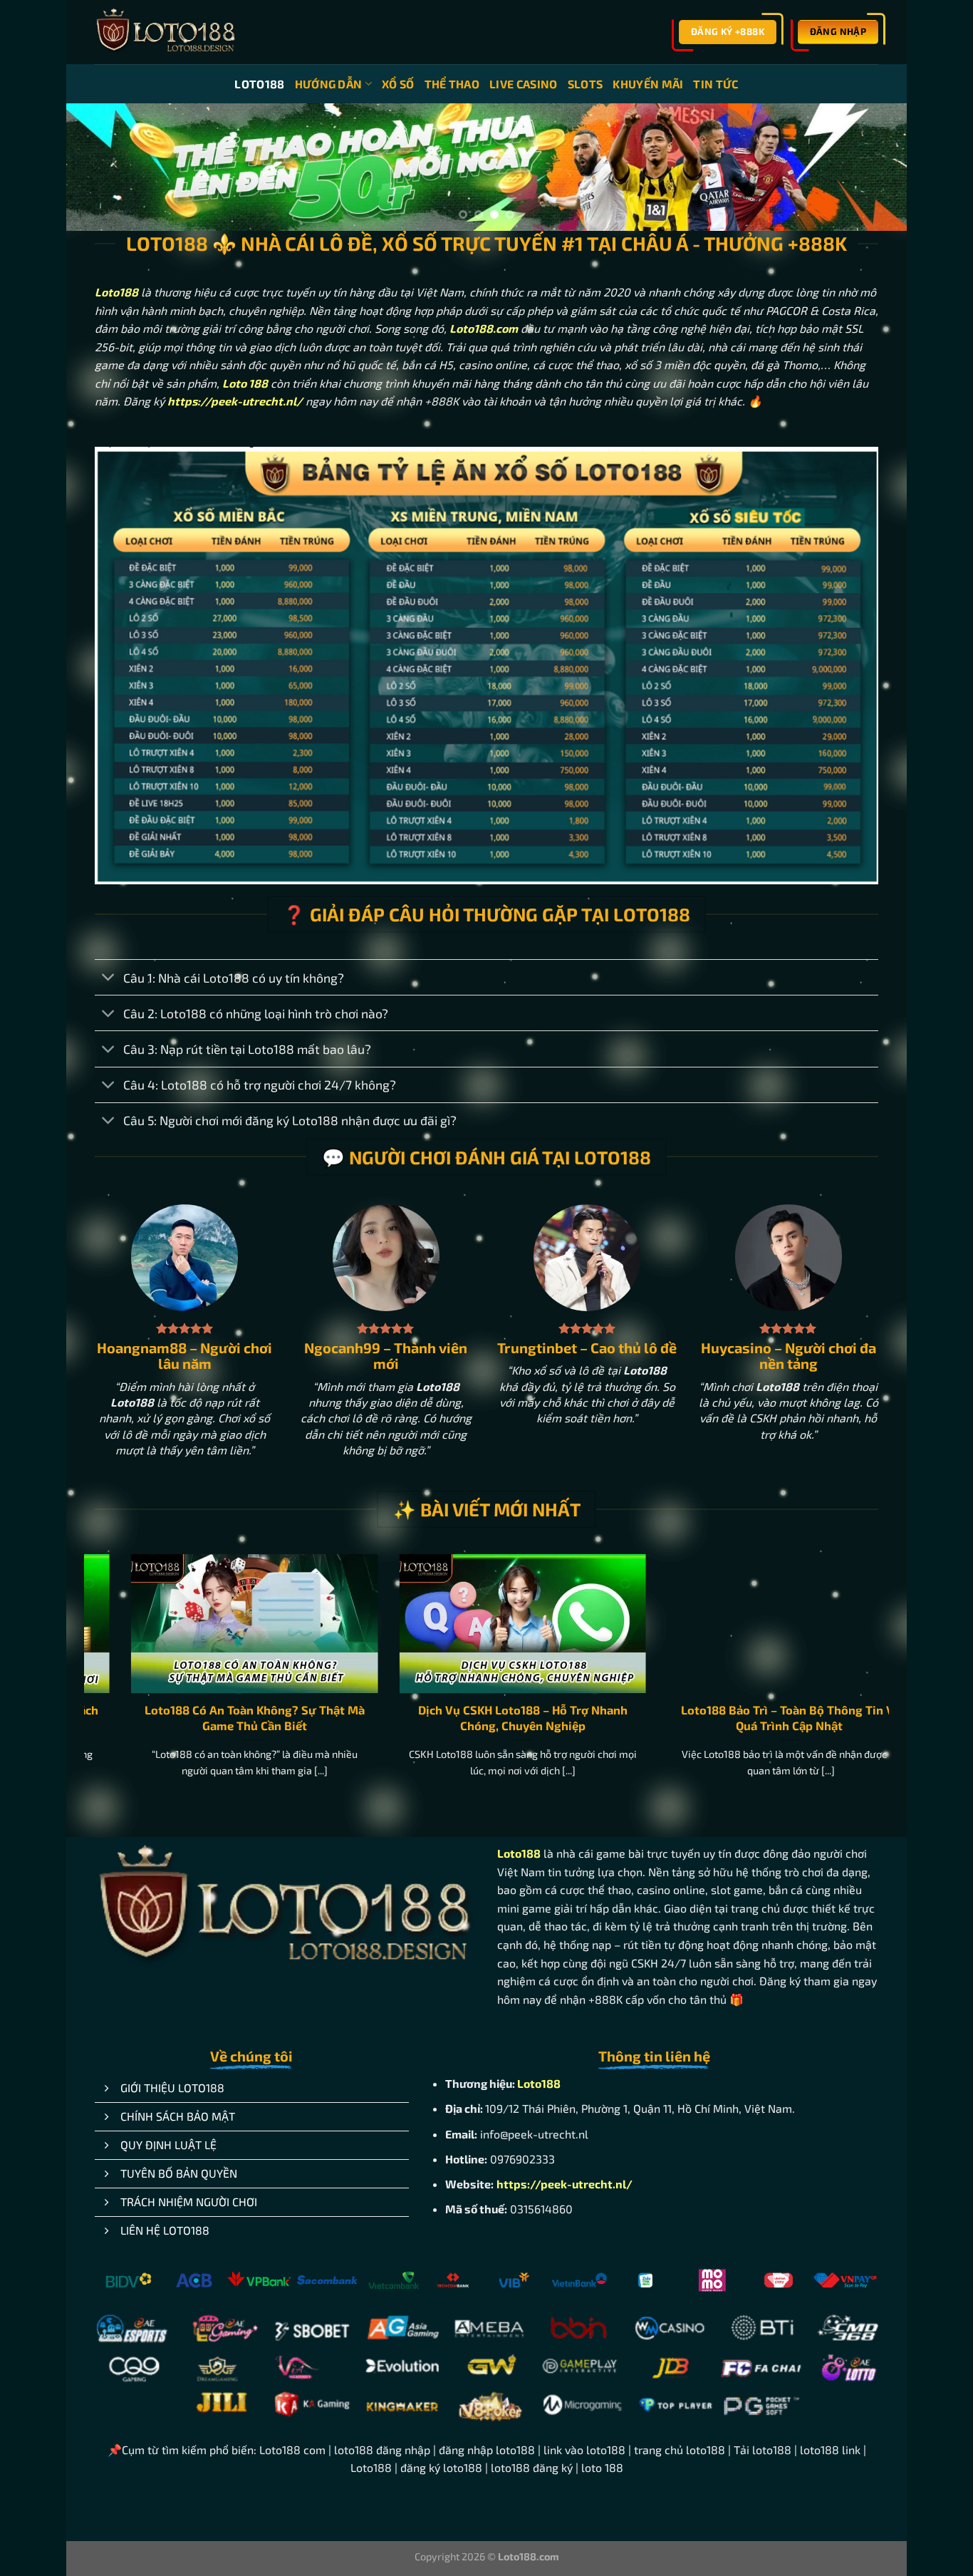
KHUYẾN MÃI (648, 84)
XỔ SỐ (398, 84)
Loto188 (116, 295)
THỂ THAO (452, 84)
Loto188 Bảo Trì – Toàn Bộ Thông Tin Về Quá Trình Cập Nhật (238, 1722)
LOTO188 (259, 84)
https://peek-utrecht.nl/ (564, 2187)
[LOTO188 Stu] (166, 32)
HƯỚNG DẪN (329, 84)
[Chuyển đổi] (109, 982)
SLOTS (586, 84)
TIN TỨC (716, 84)
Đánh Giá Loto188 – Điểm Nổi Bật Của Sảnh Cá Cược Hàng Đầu (774, 1722)
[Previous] (101, 170)
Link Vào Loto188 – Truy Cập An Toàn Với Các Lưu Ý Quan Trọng (506, 1722)
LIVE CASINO (524, 84)
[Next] (872, 170)
